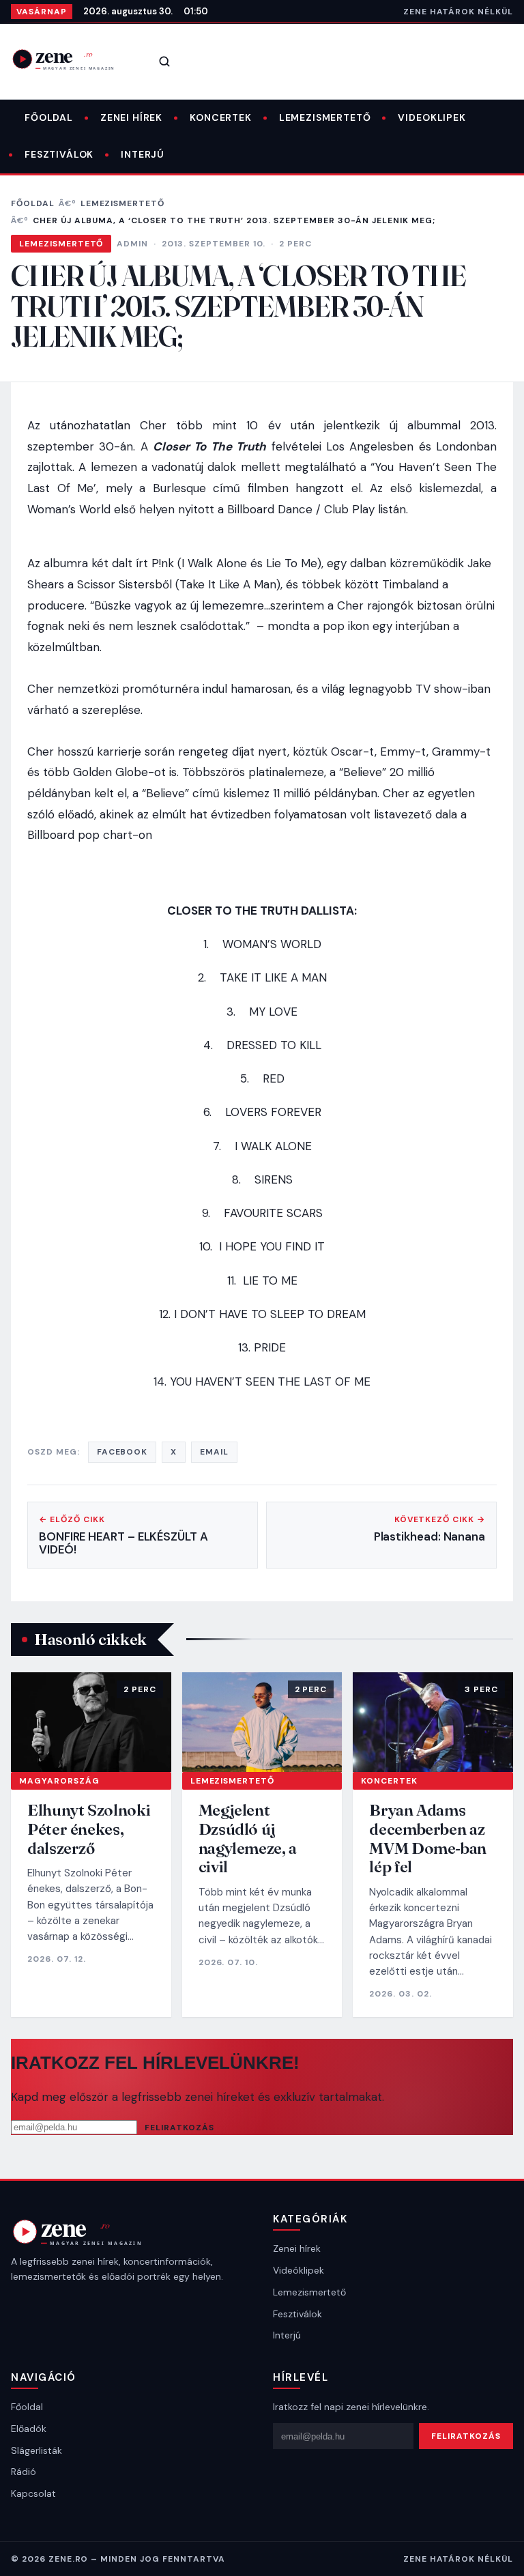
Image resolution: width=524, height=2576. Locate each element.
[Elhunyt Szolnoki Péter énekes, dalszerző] (91, 1722)
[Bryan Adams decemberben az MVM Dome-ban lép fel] (433, 1722)
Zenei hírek (131, 117)
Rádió (24, 2472)
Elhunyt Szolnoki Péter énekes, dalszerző (89, 1829)
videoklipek (432, 117)
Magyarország (59, 1781)
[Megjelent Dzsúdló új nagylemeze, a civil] (262, 1722)
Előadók (29, 2429)
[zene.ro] (72, 59)
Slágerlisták (37, 2450)
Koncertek (221, 117)
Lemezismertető (325, 117)
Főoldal (49, 117)
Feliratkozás (179, 2128)
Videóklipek (299, 2270)
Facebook (122, 1452)
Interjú (143, 154)
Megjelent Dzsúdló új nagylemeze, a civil (248, 1838)
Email (214, 1452)
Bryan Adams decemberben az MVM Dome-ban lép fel (428, 1838)
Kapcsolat (33, 2493)
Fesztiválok (59, 154)
